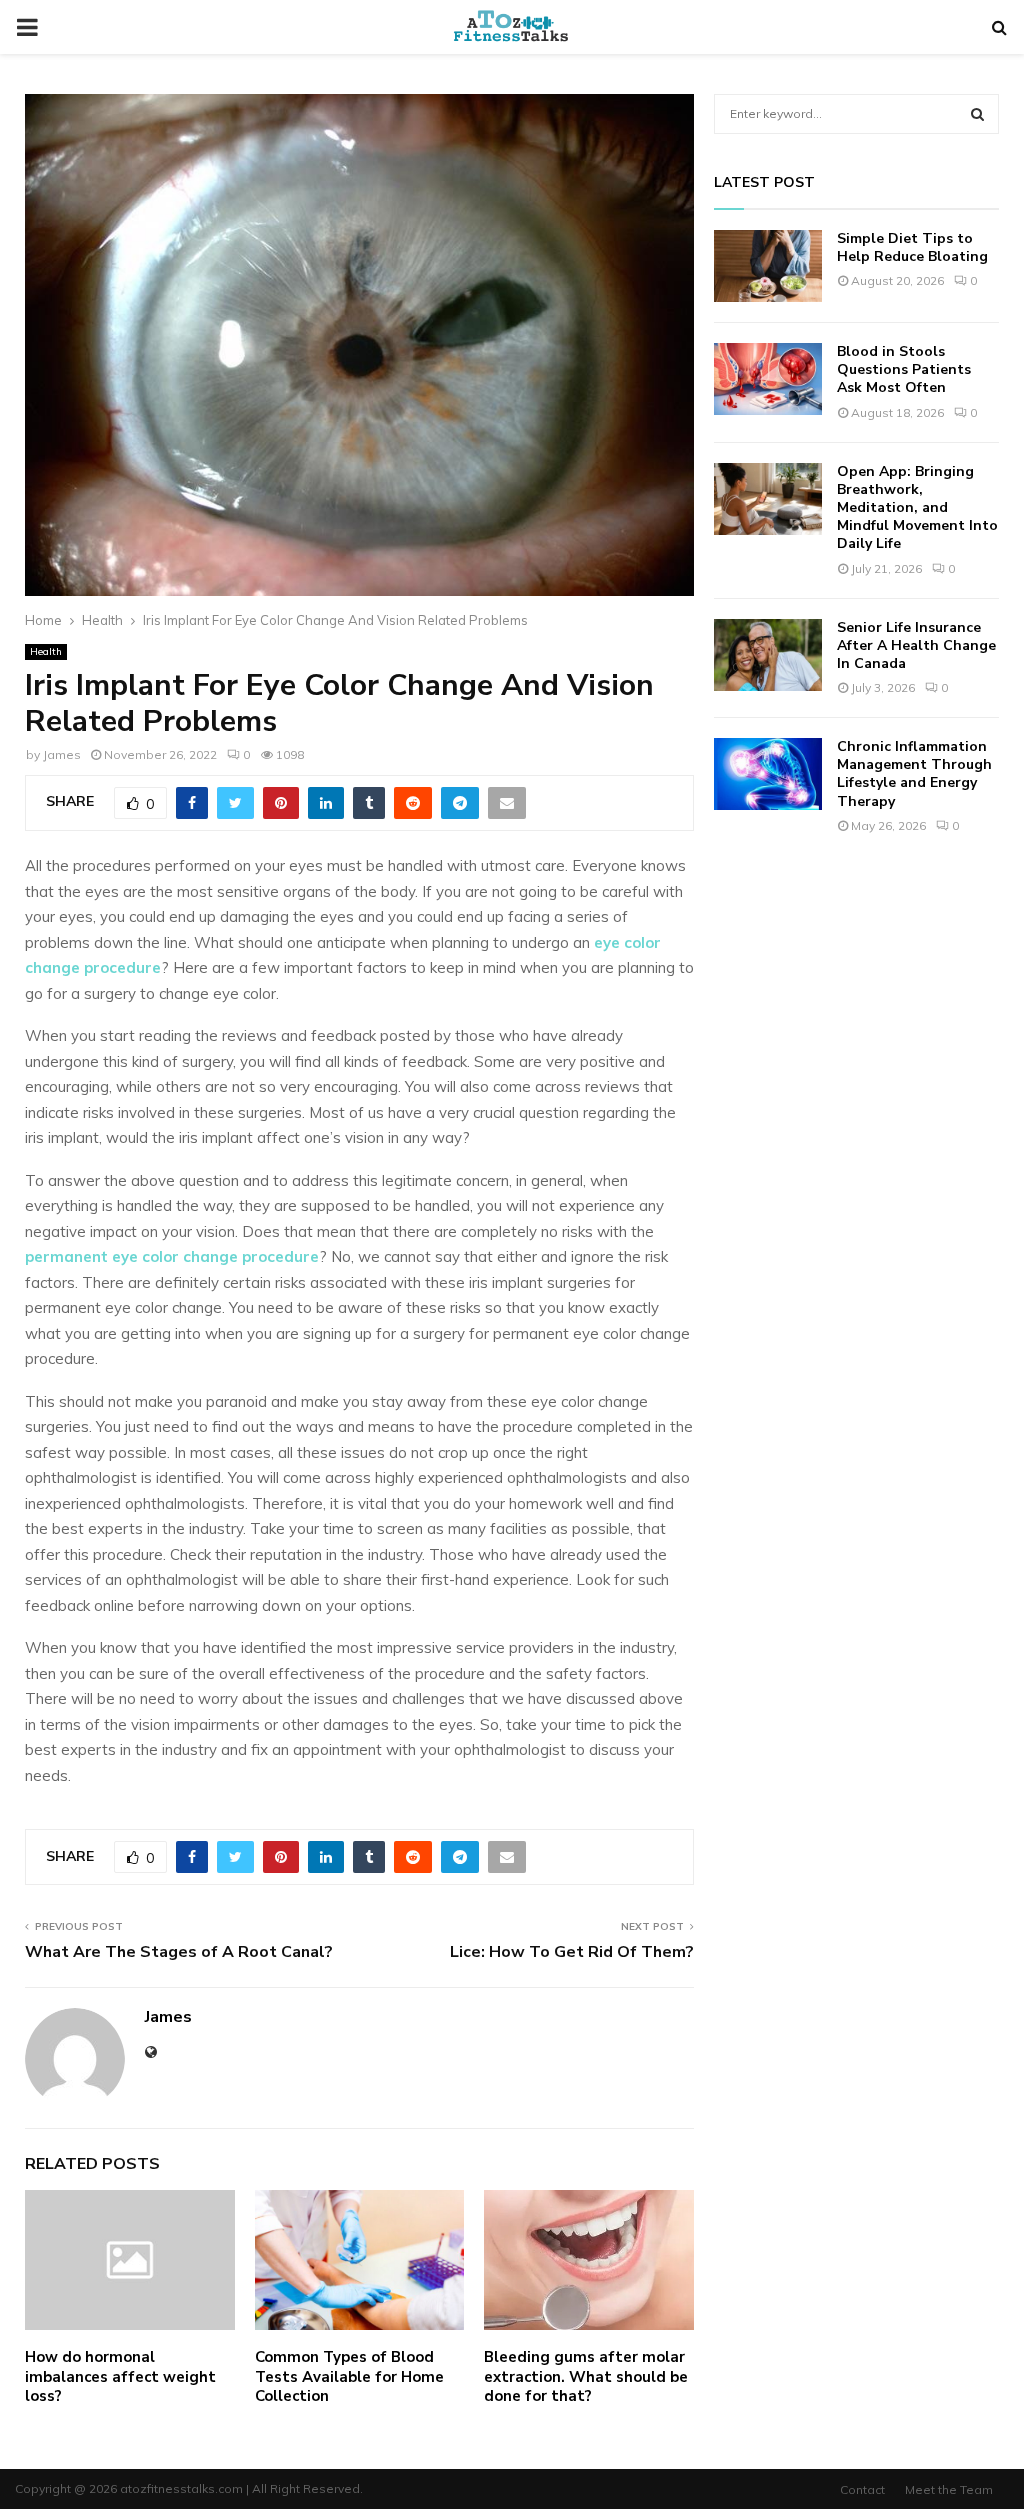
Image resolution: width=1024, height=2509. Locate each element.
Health (46, 651)
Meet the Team (949, 2489)
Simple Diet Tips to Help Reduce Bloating (912, 247)
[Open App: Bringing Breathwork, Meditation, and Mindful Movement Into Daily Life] (768, 499)
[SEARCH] (977, 114)
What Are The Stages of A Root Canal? (181, 1952)
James (62, 754)
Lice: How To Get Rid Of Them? (572, 1952)
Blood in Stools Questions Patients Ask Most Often (904, 369)
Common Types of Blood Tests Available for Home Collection (349, 2376)
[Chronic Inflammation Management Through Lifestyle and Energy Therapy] (768, 774)
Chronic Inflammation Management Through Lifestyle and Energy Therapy (914, 774)
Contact (862, 2489)
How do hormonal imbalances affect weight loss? (120, 2376)
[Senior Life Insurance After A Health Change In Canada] (768, 655)
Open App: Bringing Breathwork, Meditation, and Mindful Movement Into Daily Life (917, 508)
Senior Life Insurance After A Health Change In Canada (916, 645)
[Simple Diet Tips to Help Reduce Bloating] (768, 266)
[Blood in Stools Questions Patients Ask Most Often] (768, 379)
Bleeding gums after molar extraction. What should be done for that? (586, 2376)
